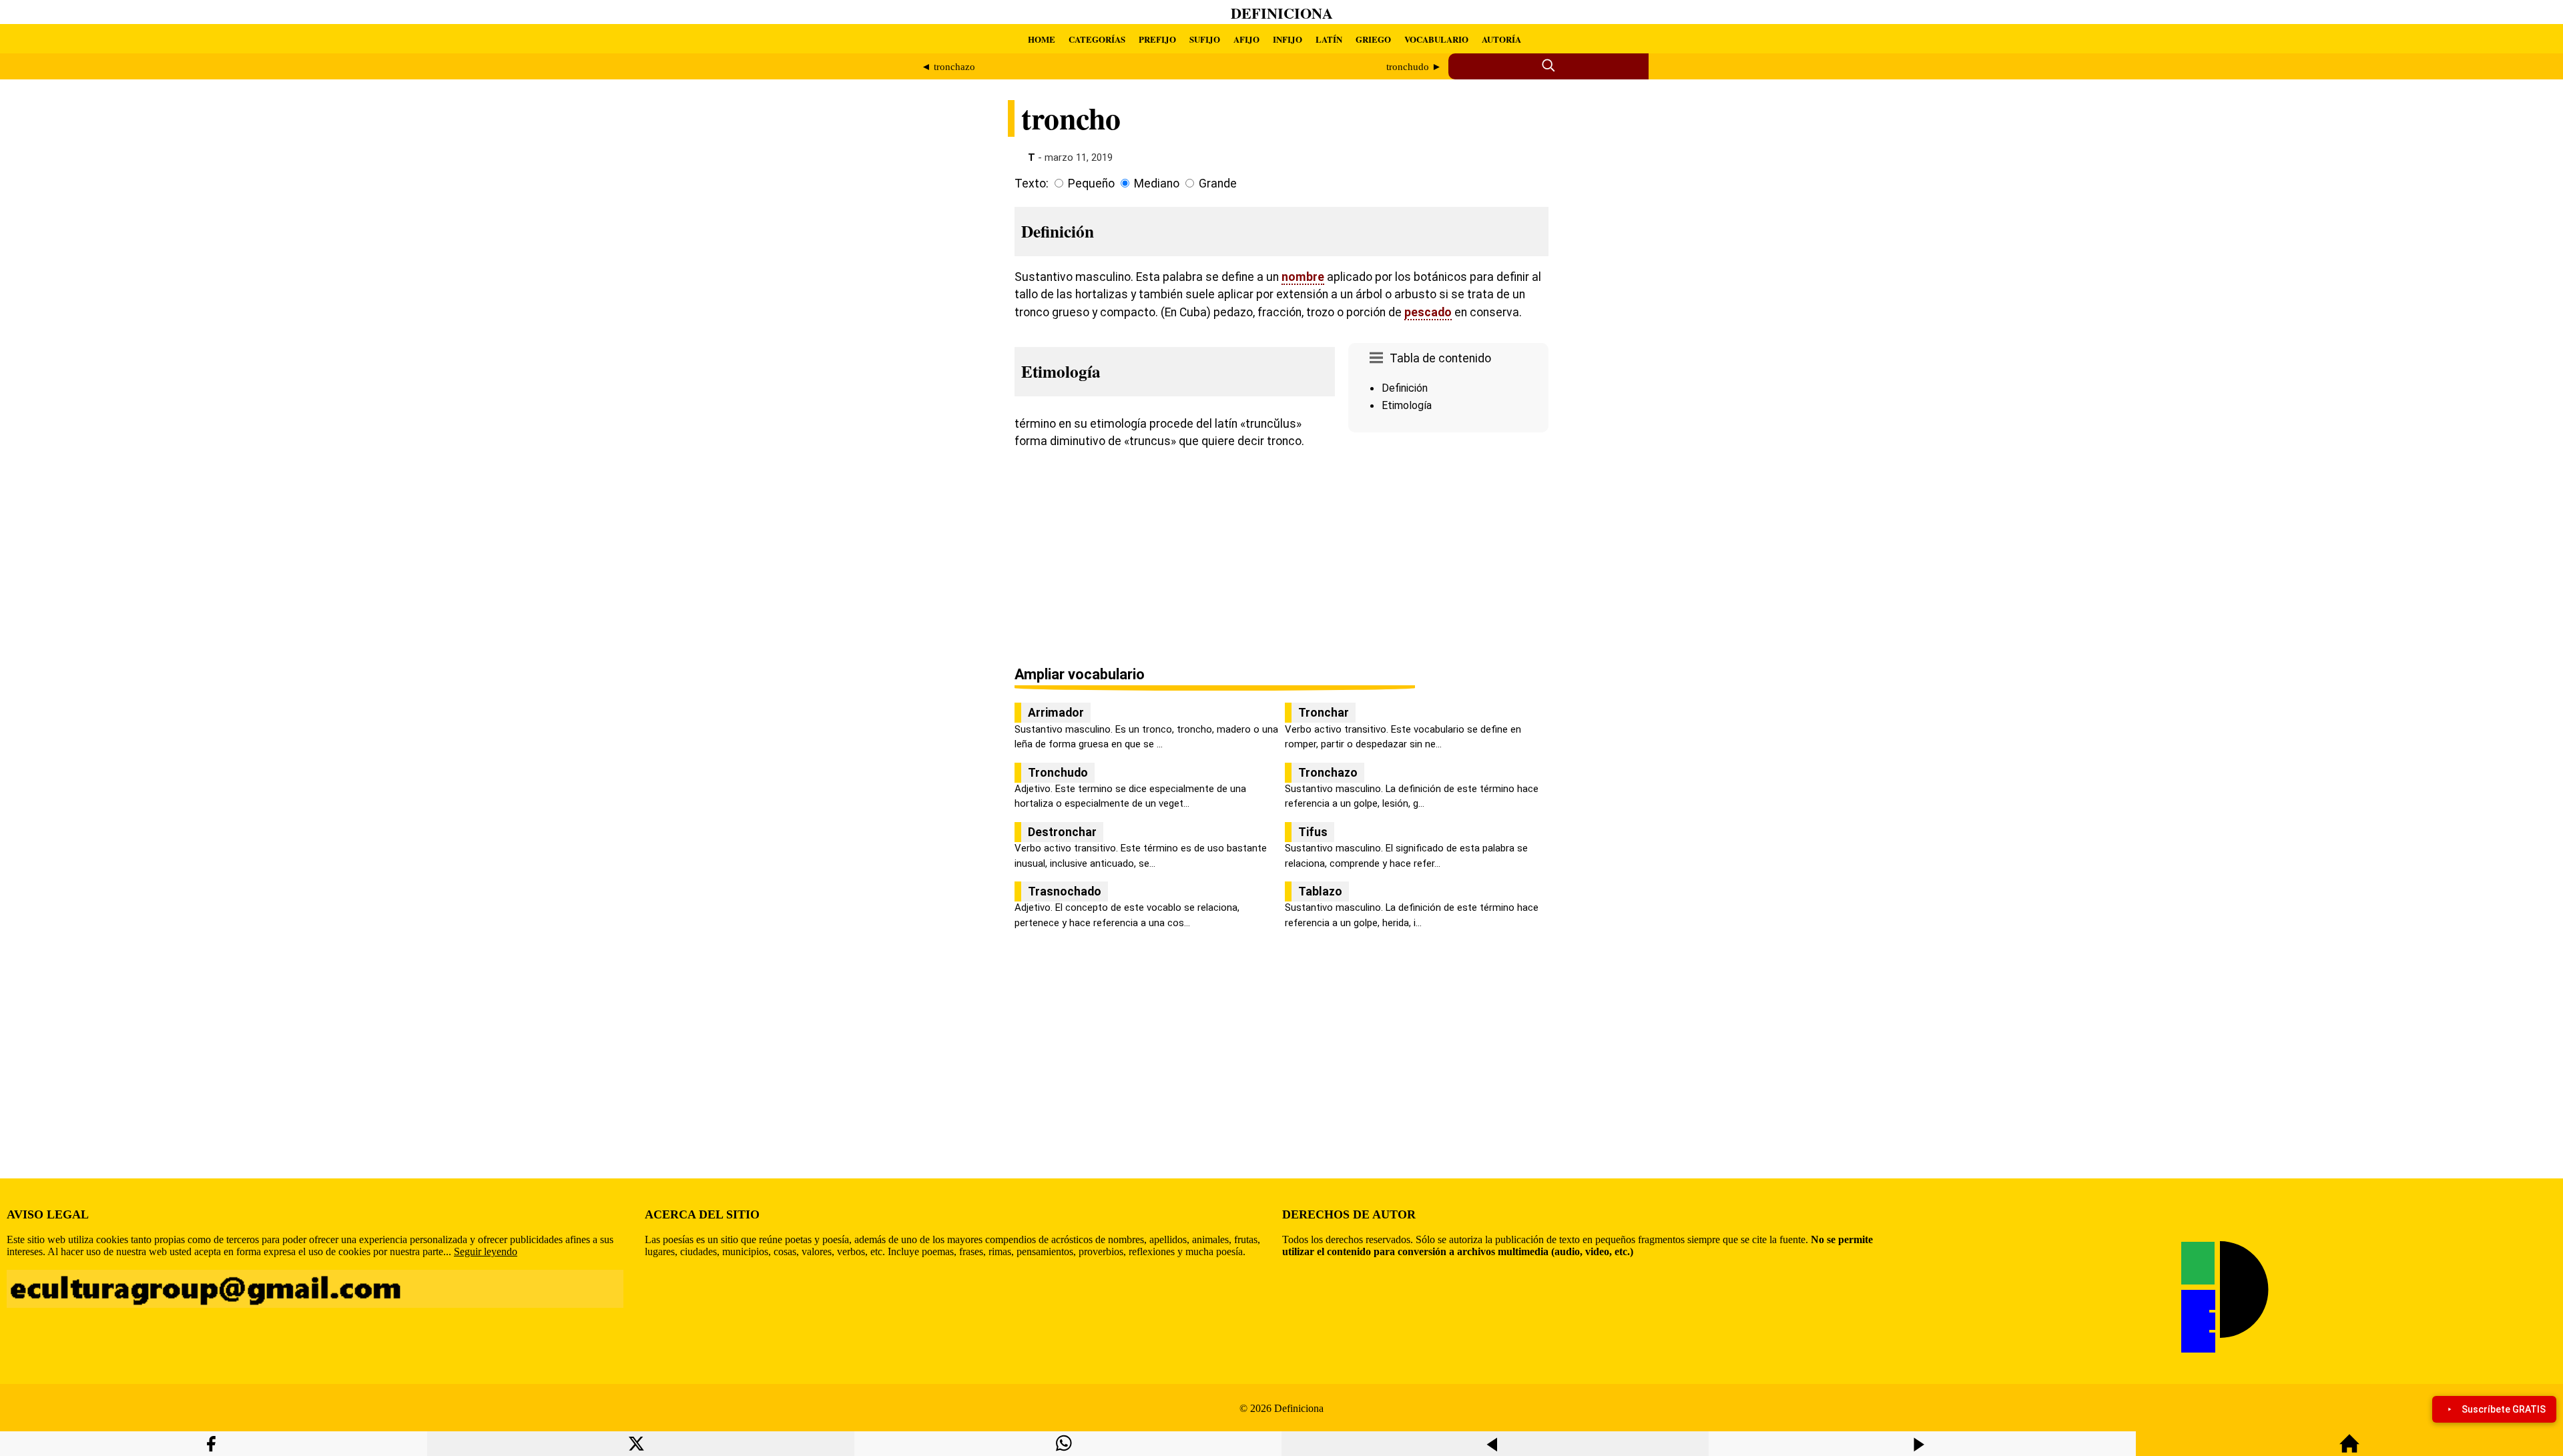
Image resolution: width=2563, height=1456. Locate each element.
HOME (1042, 39)
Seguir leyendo (486, 1251)
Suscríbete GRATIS (2504, 1409)
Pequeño (1091, 184)
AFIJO (1246, 39)
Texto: (1032, 184)
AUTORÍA (1501, 39)
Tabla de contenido (1440, 358)
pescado (1428, 312)
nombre (1303, 277)
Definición (1405, 388)
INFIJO (1288, 39)
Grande (1218, 184)
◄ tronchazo (948, 67)
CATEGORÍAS (1097, 39)
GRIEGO (1373, 39)
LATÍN (1329, 39)
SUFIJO (1205, 39)
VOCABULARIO (1436, 39)
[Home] (2349, 1450)
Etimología (1407, 405)
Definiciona (1282, 13)
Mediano (1157, 184)
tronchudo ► (1414, 67)
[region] (1448, 551)
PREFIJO (1157, 39)
